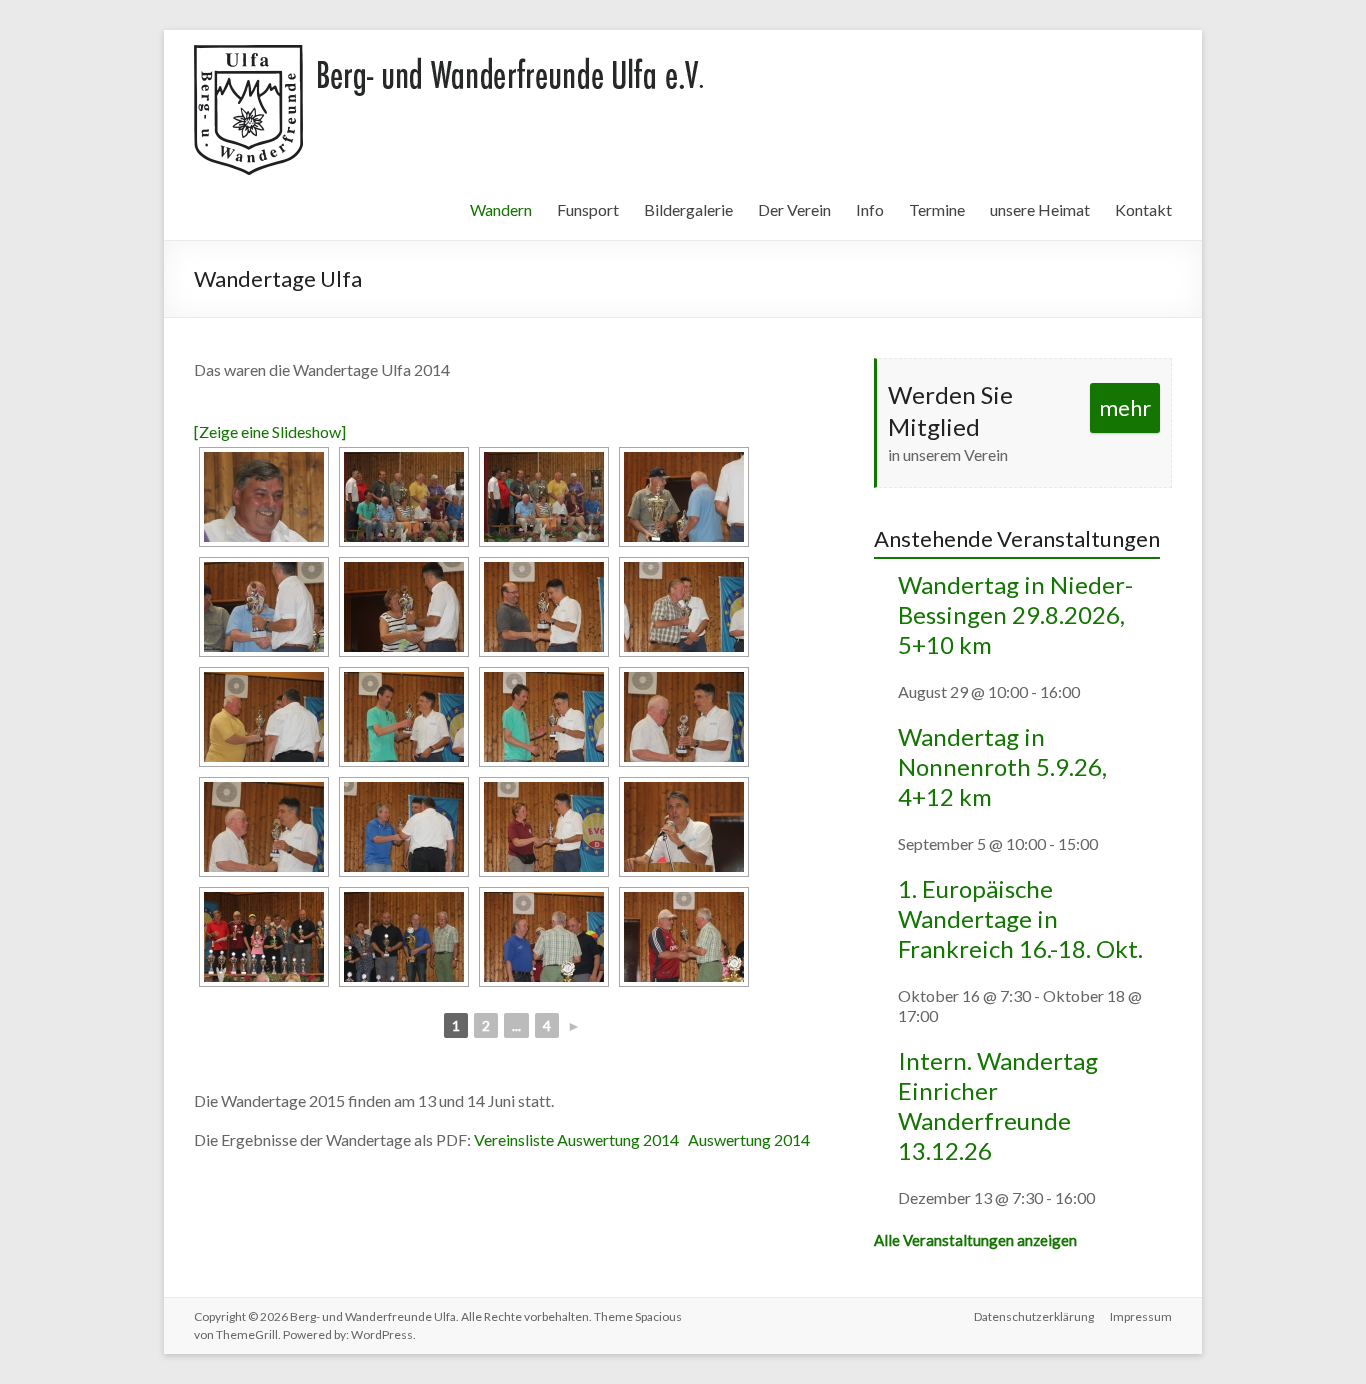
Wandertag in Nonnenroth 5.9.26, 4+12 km (1002, 766)
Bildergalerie (688, 209)
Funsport (588, 209)
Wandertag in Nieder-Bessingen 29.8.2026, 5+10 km (1015, 614)
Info (870, 209)
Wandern (501, 209)
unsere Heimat (1040, 209)
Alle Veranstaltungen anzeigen (975, 1240)
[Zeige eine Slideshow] (270, 431)
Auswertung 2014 (747, 1139)
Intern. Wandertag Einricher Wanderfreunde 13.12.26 (998, 1105)
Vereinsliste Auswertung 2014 (576, 1139)
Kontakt (1143, 209)
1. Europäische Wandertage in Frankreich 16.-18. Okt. (1020, 918)
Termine (937, 209)
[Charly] (264, 497)
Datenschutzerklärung (1034, 1316)
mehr (1125, 407)
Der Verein (794, 209)
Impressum (1141, 1316)
